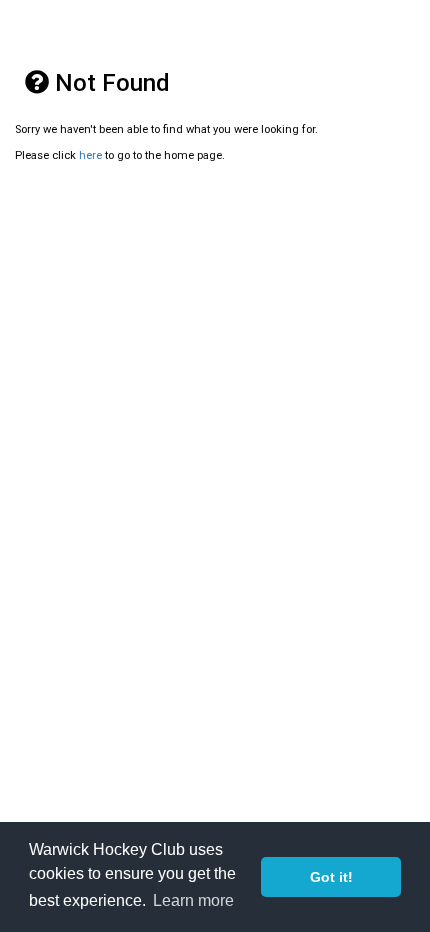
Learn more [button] (193, 900)
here (90, 155)
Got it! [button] (331, 877)
